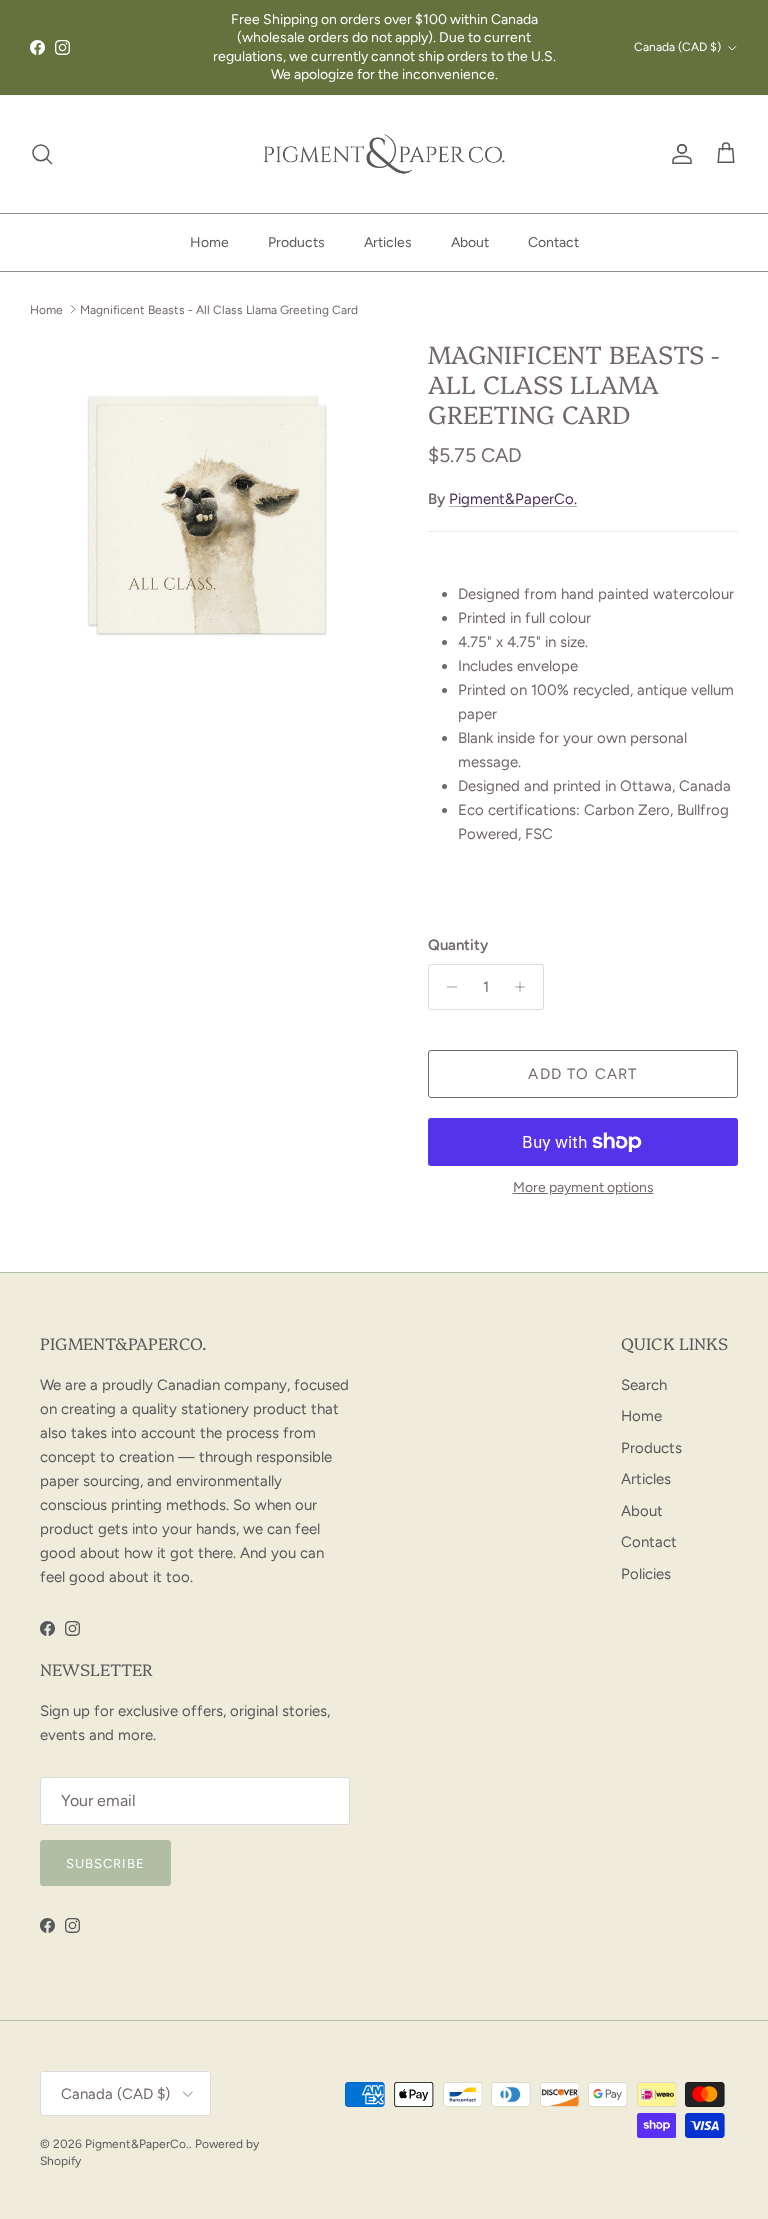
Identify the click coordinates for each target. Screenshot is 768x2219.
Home (209, 242)
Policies (646, 1574)
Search (644, 1385)
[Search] (42, 154)
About (470, 242)
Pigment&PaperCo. (513, 499)
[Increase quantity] (525, 987)
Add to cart (582, 1074)
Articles (388, 242)
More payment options (583, 1188)
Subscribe (105, 1863)
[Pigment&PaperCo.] (384, 154)
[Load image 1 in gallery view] (207, 515)
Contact (553, 242)
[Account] (678, 154)
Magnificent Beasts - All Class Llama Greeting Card (219, 309)
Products (296, 242)
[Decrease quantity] (446, 987)
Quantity (458, 945)
